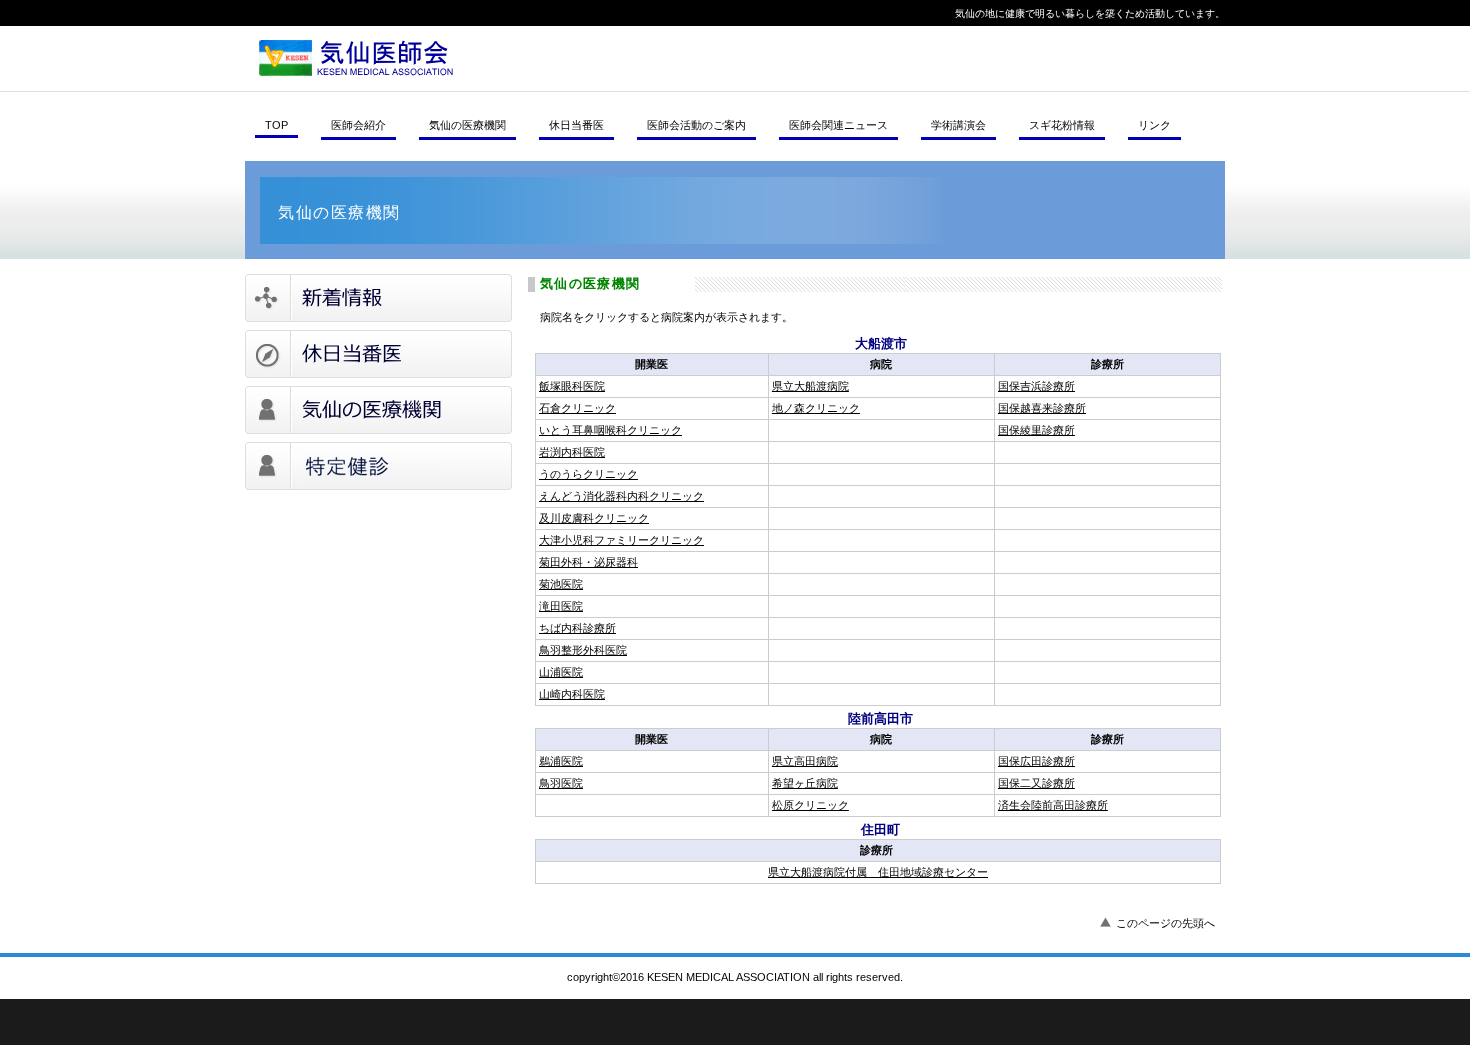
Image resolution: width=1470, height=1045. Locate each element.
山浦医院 (561, 672)
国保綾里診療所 (1036, 430)
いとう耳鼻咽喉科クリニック (610, 430)
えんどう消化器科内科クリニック (621, 496)
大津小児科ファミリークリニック (621, 540)
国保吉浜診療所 (1036, 386)
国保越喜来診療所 (1042, 408)
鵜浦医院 (561, 761)
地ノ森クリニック (816, 408)
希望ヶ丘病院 (805, 783)
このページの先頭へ (1165, 923)
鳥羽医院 (561, 783)
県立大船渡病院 (810, 386)
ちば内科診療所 (577, 628)
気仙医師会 (520, 58)
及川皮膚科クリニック (594, 518)
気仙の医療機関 (378, 410)
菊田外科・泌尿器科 (588, 562)
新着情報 (378, 298)
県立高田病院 (805, 761)
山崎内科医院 (572, 694)
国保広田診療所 (1036, 761)
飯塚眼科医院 (572, 386)
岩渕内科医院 (572, 452)
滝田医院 (561, 606)
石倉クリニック (577, 408)
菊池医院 (561, 584)
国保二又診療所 (1036, 783)
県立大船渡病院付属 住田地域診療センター (878, 872)
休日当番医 (378, 354)
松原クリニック (810, 805)
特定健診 (378, 466)
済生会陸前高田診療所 (1053, 805)
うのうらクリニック (588, 474)
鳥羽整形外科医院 (583, 650)
